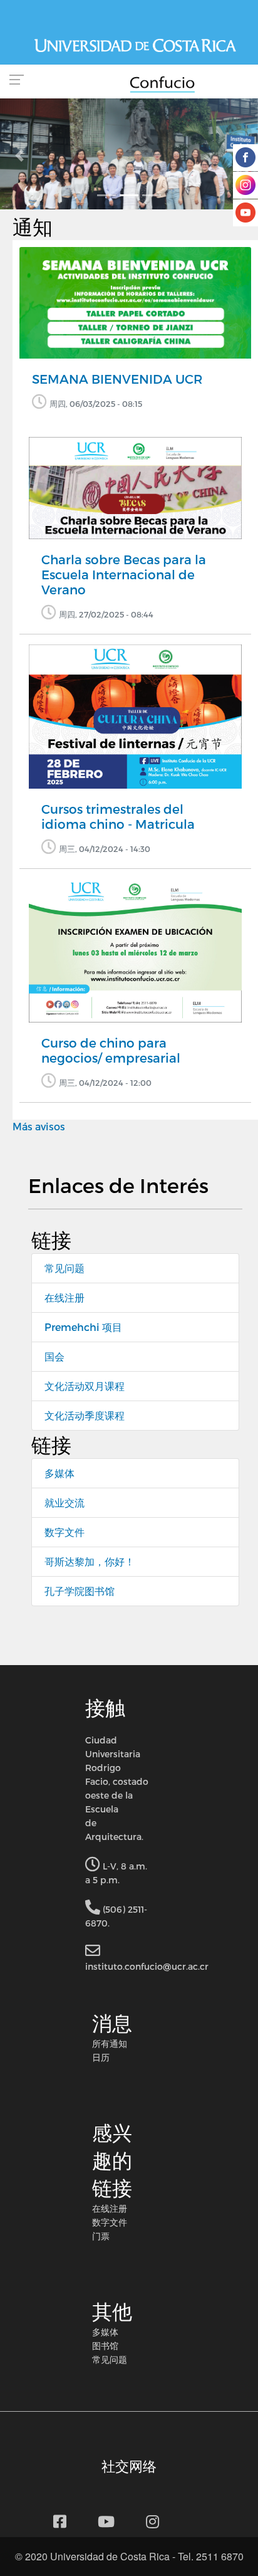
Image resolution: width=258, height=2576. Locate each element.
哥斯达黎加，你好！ (90, 1561)
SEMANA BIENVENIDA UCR (117, 379)
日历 (101, 2057)
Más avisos (39, 1126)
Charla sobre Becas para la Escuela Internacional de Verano (124, 574)
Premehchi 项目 (83, 1327)
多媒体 (59, 1473)
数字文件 (64, 1532)
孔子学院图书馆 (80, 1591)
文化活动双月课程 (85, 1386)
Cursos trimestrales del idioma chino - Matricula (118, 816)
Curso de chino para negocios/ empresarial (111, 1050)
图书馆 (105, 2345)
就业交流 (64, 1502)
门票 (101, 2236)
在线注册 (64, 1297)
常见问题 (64, 1268)
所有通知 (110, 2043)
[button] (19, 155)
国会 (54, 1356)
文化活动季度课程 (85, 1415)
